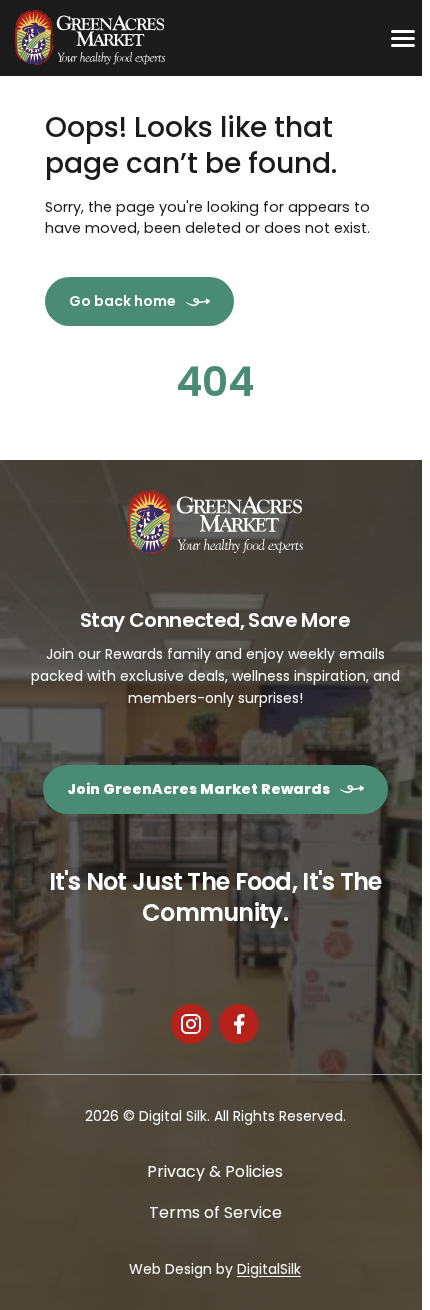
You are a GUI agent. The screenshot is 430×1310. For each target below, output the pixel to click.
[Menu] (403, 38)
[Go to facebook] (239, 1024)
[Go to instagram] (191, 1024)
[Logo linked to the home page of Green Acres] (90, 38)
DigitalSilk (269, 1269)
